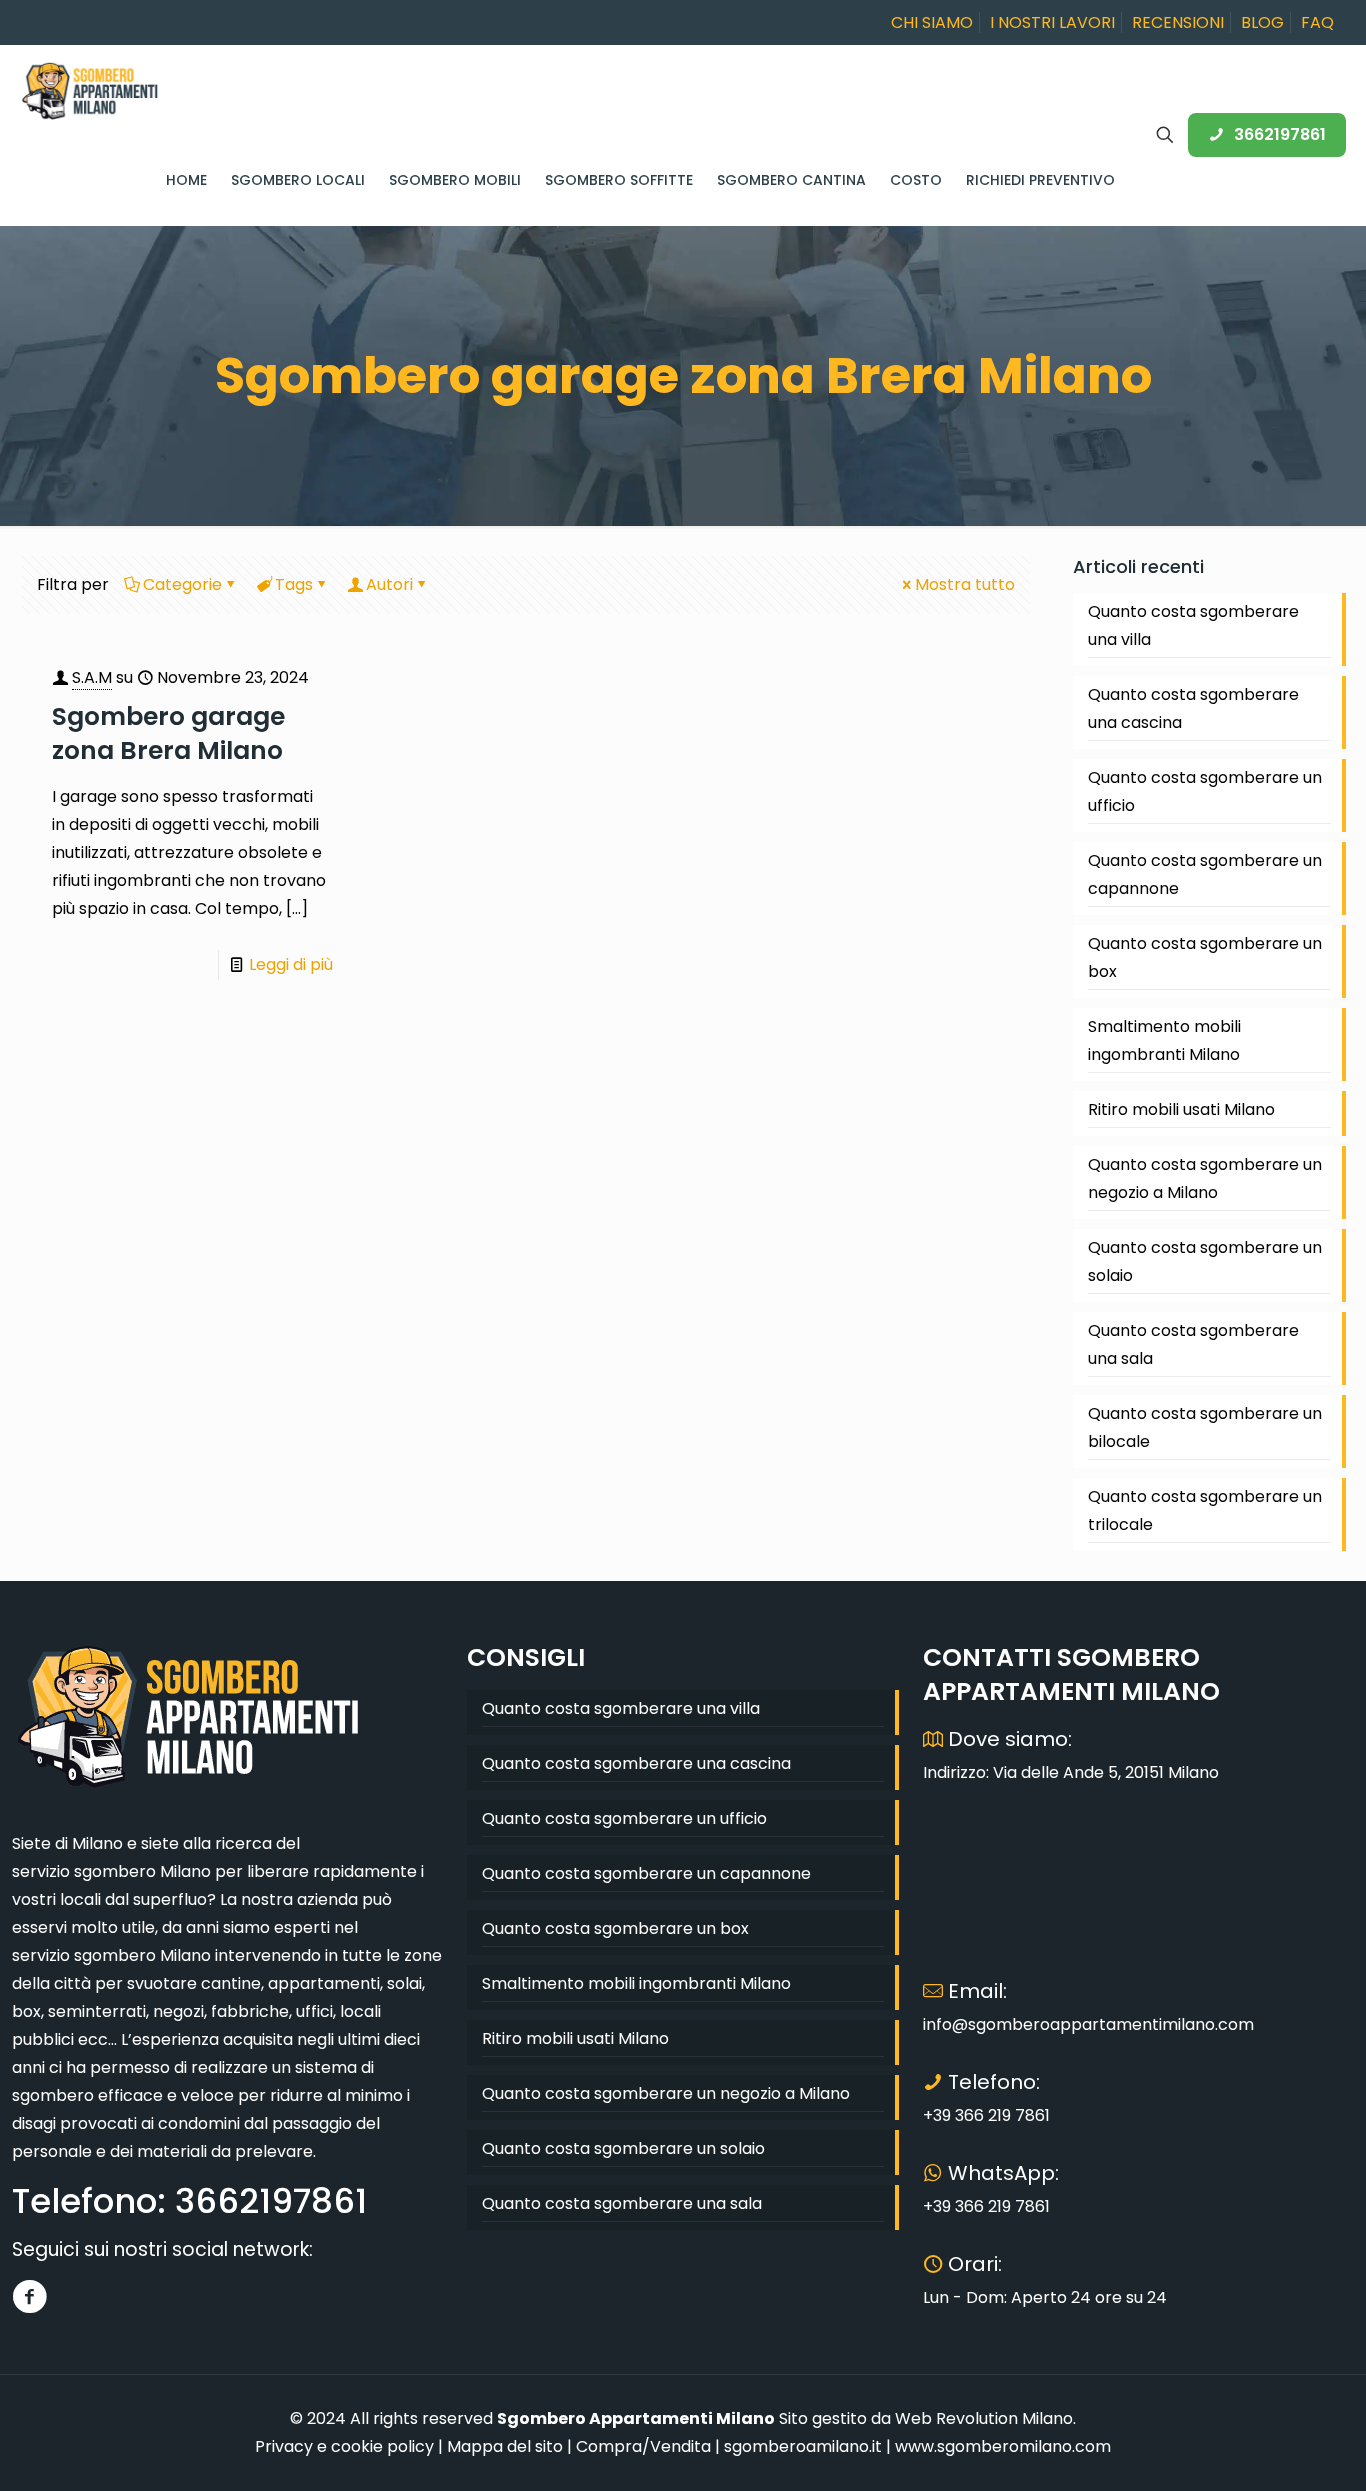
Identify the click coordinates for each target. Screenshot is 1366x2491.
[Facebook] (29, 2296)
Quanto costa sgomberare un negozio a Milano (1205, 1178)
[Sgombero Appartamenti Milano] (90, 90)
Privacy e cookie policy (344, 2446)
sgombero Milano (142, 1871)
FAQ (1317, 22)
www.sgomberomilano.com (1003, 2446)
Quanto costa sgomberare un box (1205, 957)
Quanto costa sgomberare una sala (1193, 1344)
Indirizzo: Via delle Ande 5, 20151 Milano (1071, 1772)
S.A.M (92, 677)
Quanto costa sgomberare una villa (1193, 625)
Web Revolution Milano (984, 2418)
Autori (389, 584)
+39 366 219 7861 (986, 2115)
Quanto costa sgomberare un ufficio (1205, 791)
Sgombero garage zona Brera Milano (168, 733)
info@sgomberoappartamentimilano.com (1088, 2024)
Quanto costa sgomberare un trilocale (1205, 1510)
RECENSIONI (1178, 22)
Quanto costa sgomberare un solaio (1205, 1261)
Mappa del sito (505, 2446)
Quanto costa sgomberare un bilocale (1205, 1427)
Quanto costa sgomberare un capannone (1205, 874)
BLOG (1262, 22)
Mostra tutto (965, 584)
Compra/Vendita (643, 2446)
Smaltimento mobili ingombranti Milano (1164, 1040)
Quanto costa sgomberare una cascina (1193, 708)
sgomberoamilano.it (803, 2446)
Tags (294, 584)
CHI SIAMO (932, 22)
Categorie (182, 584)
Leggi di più (291, 964)
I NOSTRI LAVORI (1052, 22)
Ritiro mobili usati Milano (1181, 1109)
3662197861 (1280, 134)
